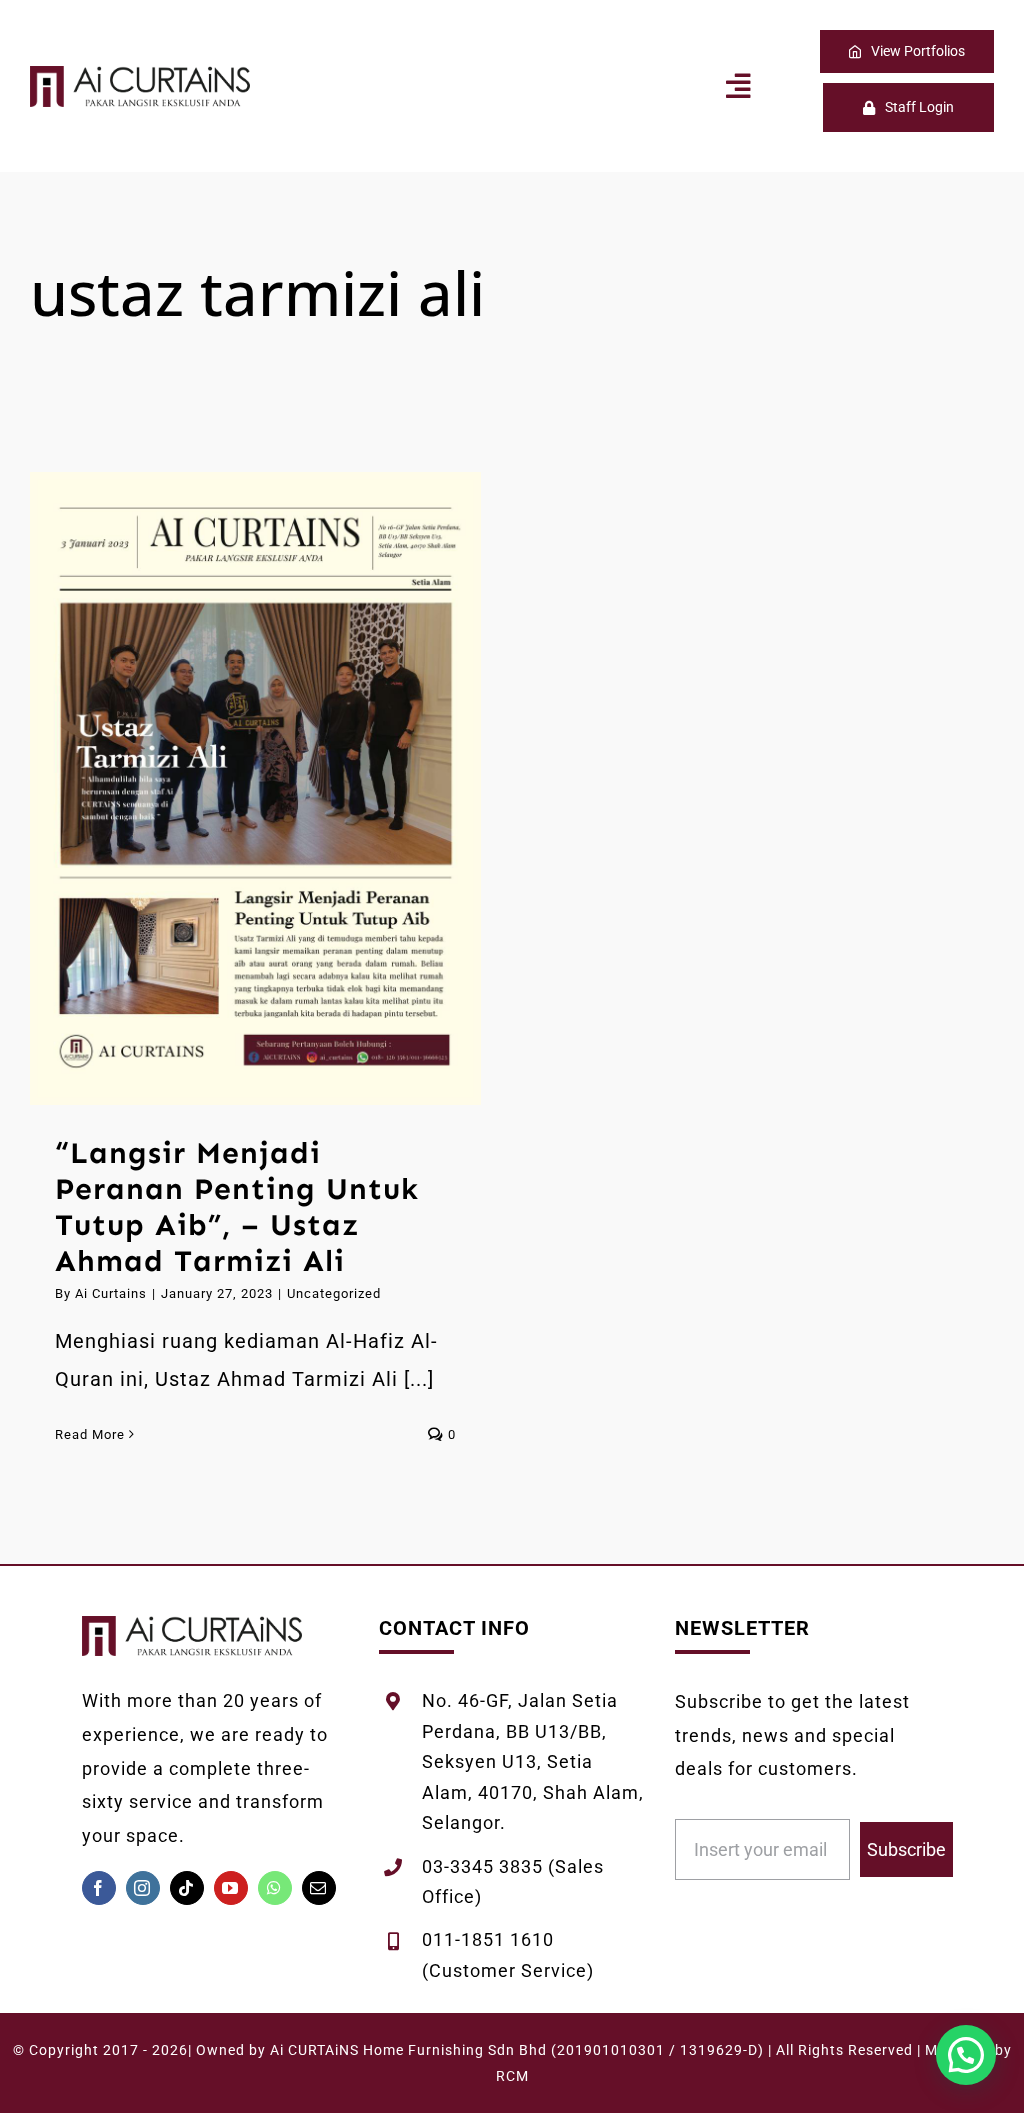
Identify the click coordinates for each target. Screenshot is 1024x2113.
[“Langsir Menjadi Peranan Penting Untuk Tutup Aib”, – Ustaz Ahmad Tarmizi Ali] (255, 788)
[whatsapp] (275, 1888)
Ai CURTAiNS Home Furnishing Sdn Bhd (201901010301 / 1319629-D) (517, 2050)
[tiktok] (187, 1888)
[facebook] (99, 1888)
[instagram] (143, 1888)
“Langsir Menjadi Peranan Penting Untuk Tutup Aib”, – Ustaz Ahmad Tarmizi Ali (229, 788)
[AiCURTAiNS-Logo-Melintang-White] (140, 76)
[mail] (319, 1888)
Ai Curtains (111, 1293)
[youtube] (231, 1888)
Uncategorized (334, 1293)
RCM (512, 2076)
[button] (966, 2055)
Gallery (282, 788)
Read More (90, 1434)
